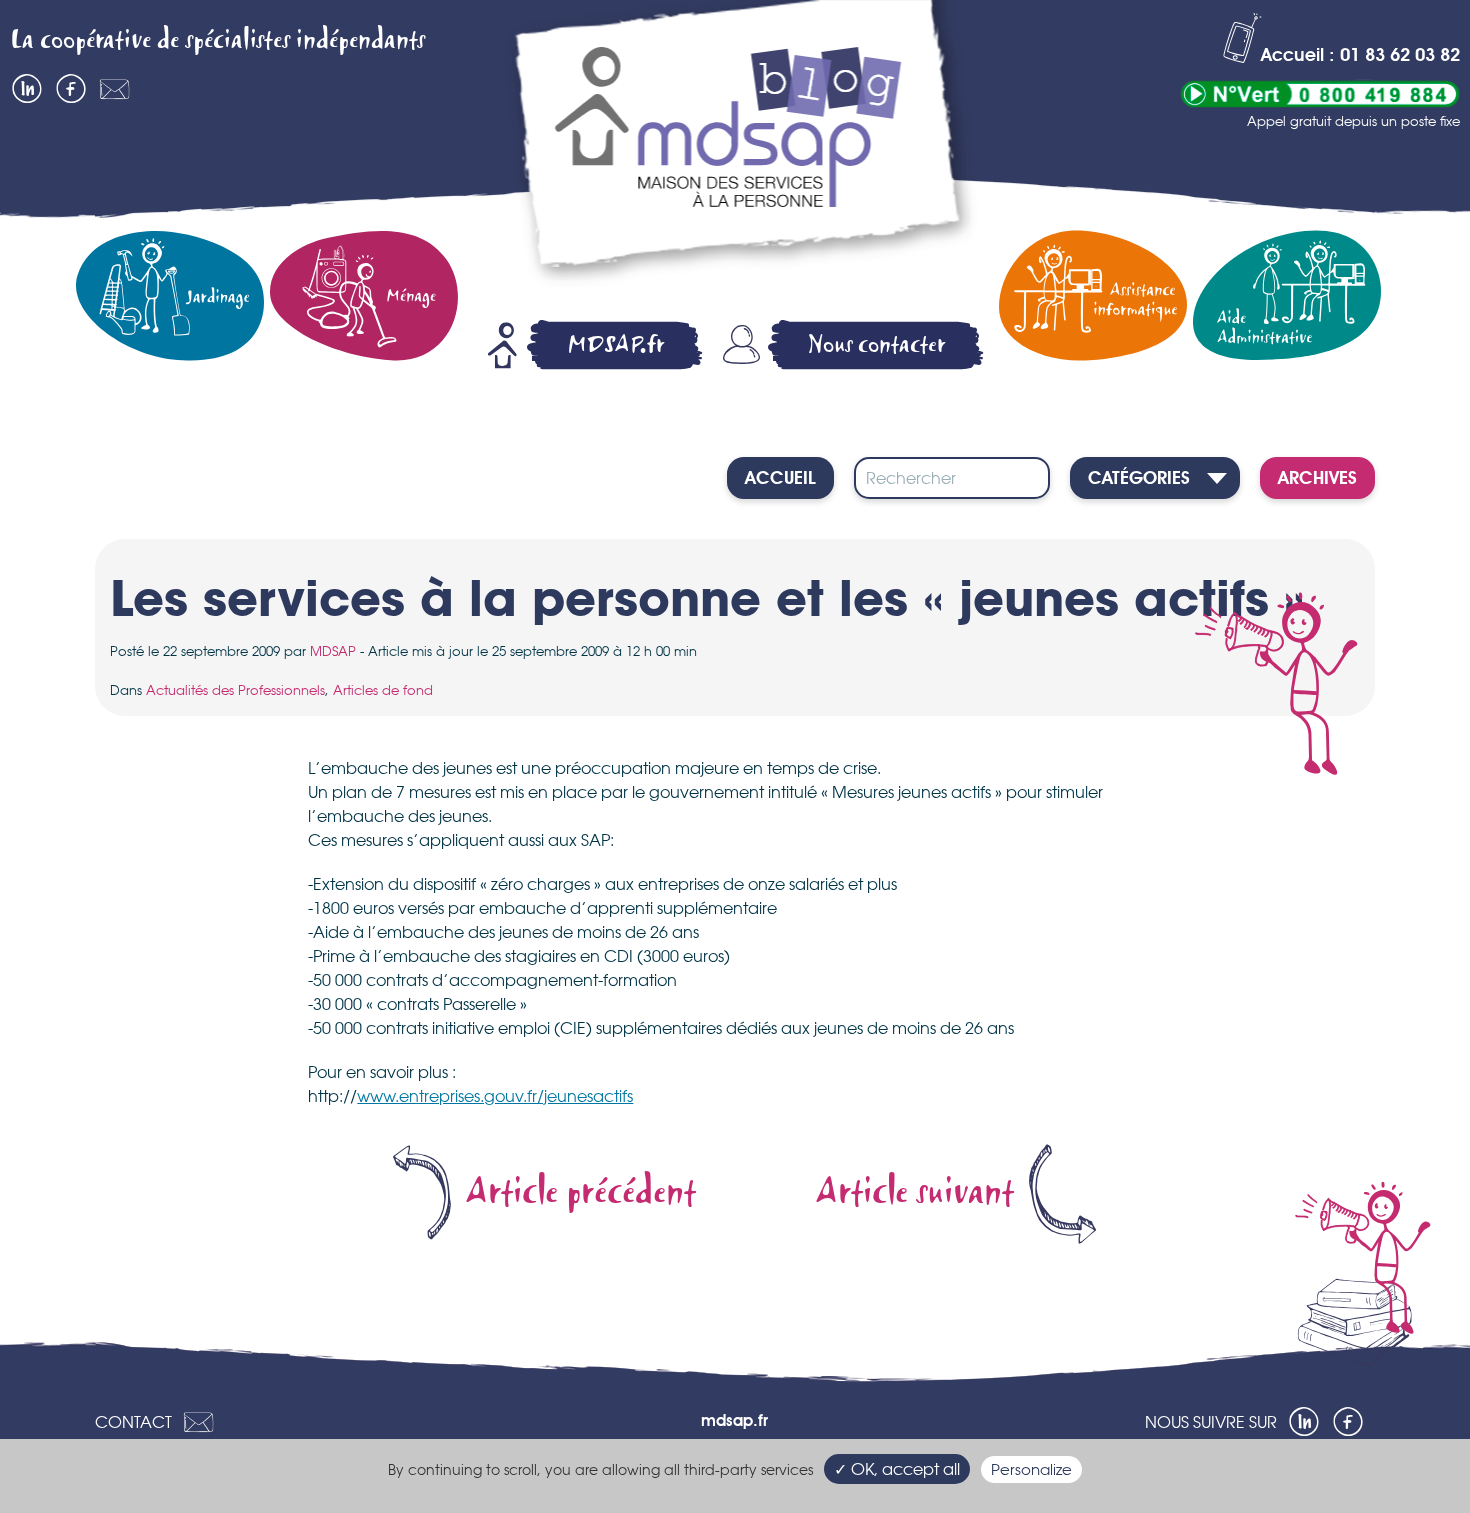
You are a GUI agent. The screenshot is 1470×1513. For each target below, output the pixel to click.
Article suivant (915, 1193)
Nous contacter (877, 344)
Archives (1317, 479)
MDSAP (333, 651)
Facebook (71, 89)
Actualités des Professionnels (235, 690)
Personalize (1031, 1469)
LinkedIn (27, 89)
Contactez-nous (115, 89)
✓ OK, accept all (897, 1469)
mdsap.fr (734, 1422)
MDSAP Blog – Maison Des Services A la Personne (739, 147)
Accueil (780, 479)
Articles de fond (383, 690)
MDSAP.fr (616, 344)
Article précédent (581, 1193)
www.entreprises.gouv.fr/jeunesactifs (495, 1096)
